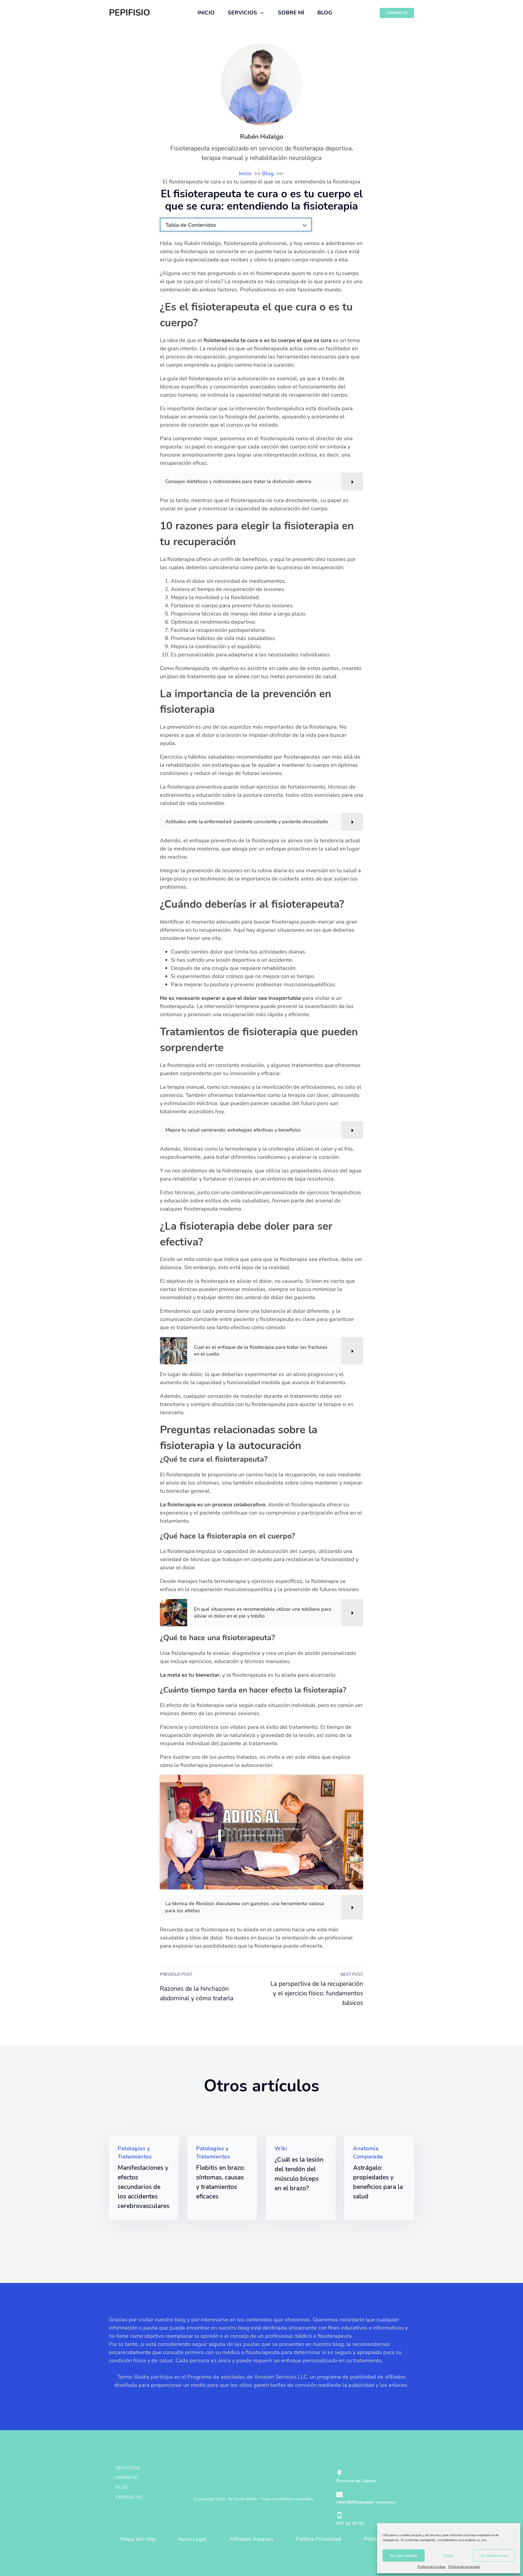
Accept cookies (404, 2555)
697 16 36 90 (350, 2523)
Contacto (129, 2497)
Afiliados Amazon (251, 2539)
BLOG (325, 13)
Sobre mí (127, 2478)
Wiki (281, 2148)
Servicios (128, 2468)
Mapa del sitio (138, 2539)
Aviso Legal (192, 2539)
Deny (449, 2555)
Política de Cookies (432, 2567)
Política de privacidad (464, 2567)
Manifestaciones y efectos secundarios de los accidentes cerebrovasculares (144, 2187)
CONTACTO (397, 13)
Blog (122, 2487)
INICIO (206, 13)
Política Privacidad (319, 2539)
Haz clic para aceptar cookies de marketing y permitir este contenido (262, 1832)
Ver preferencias (494, 2555)
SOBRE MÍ (291, 13)
